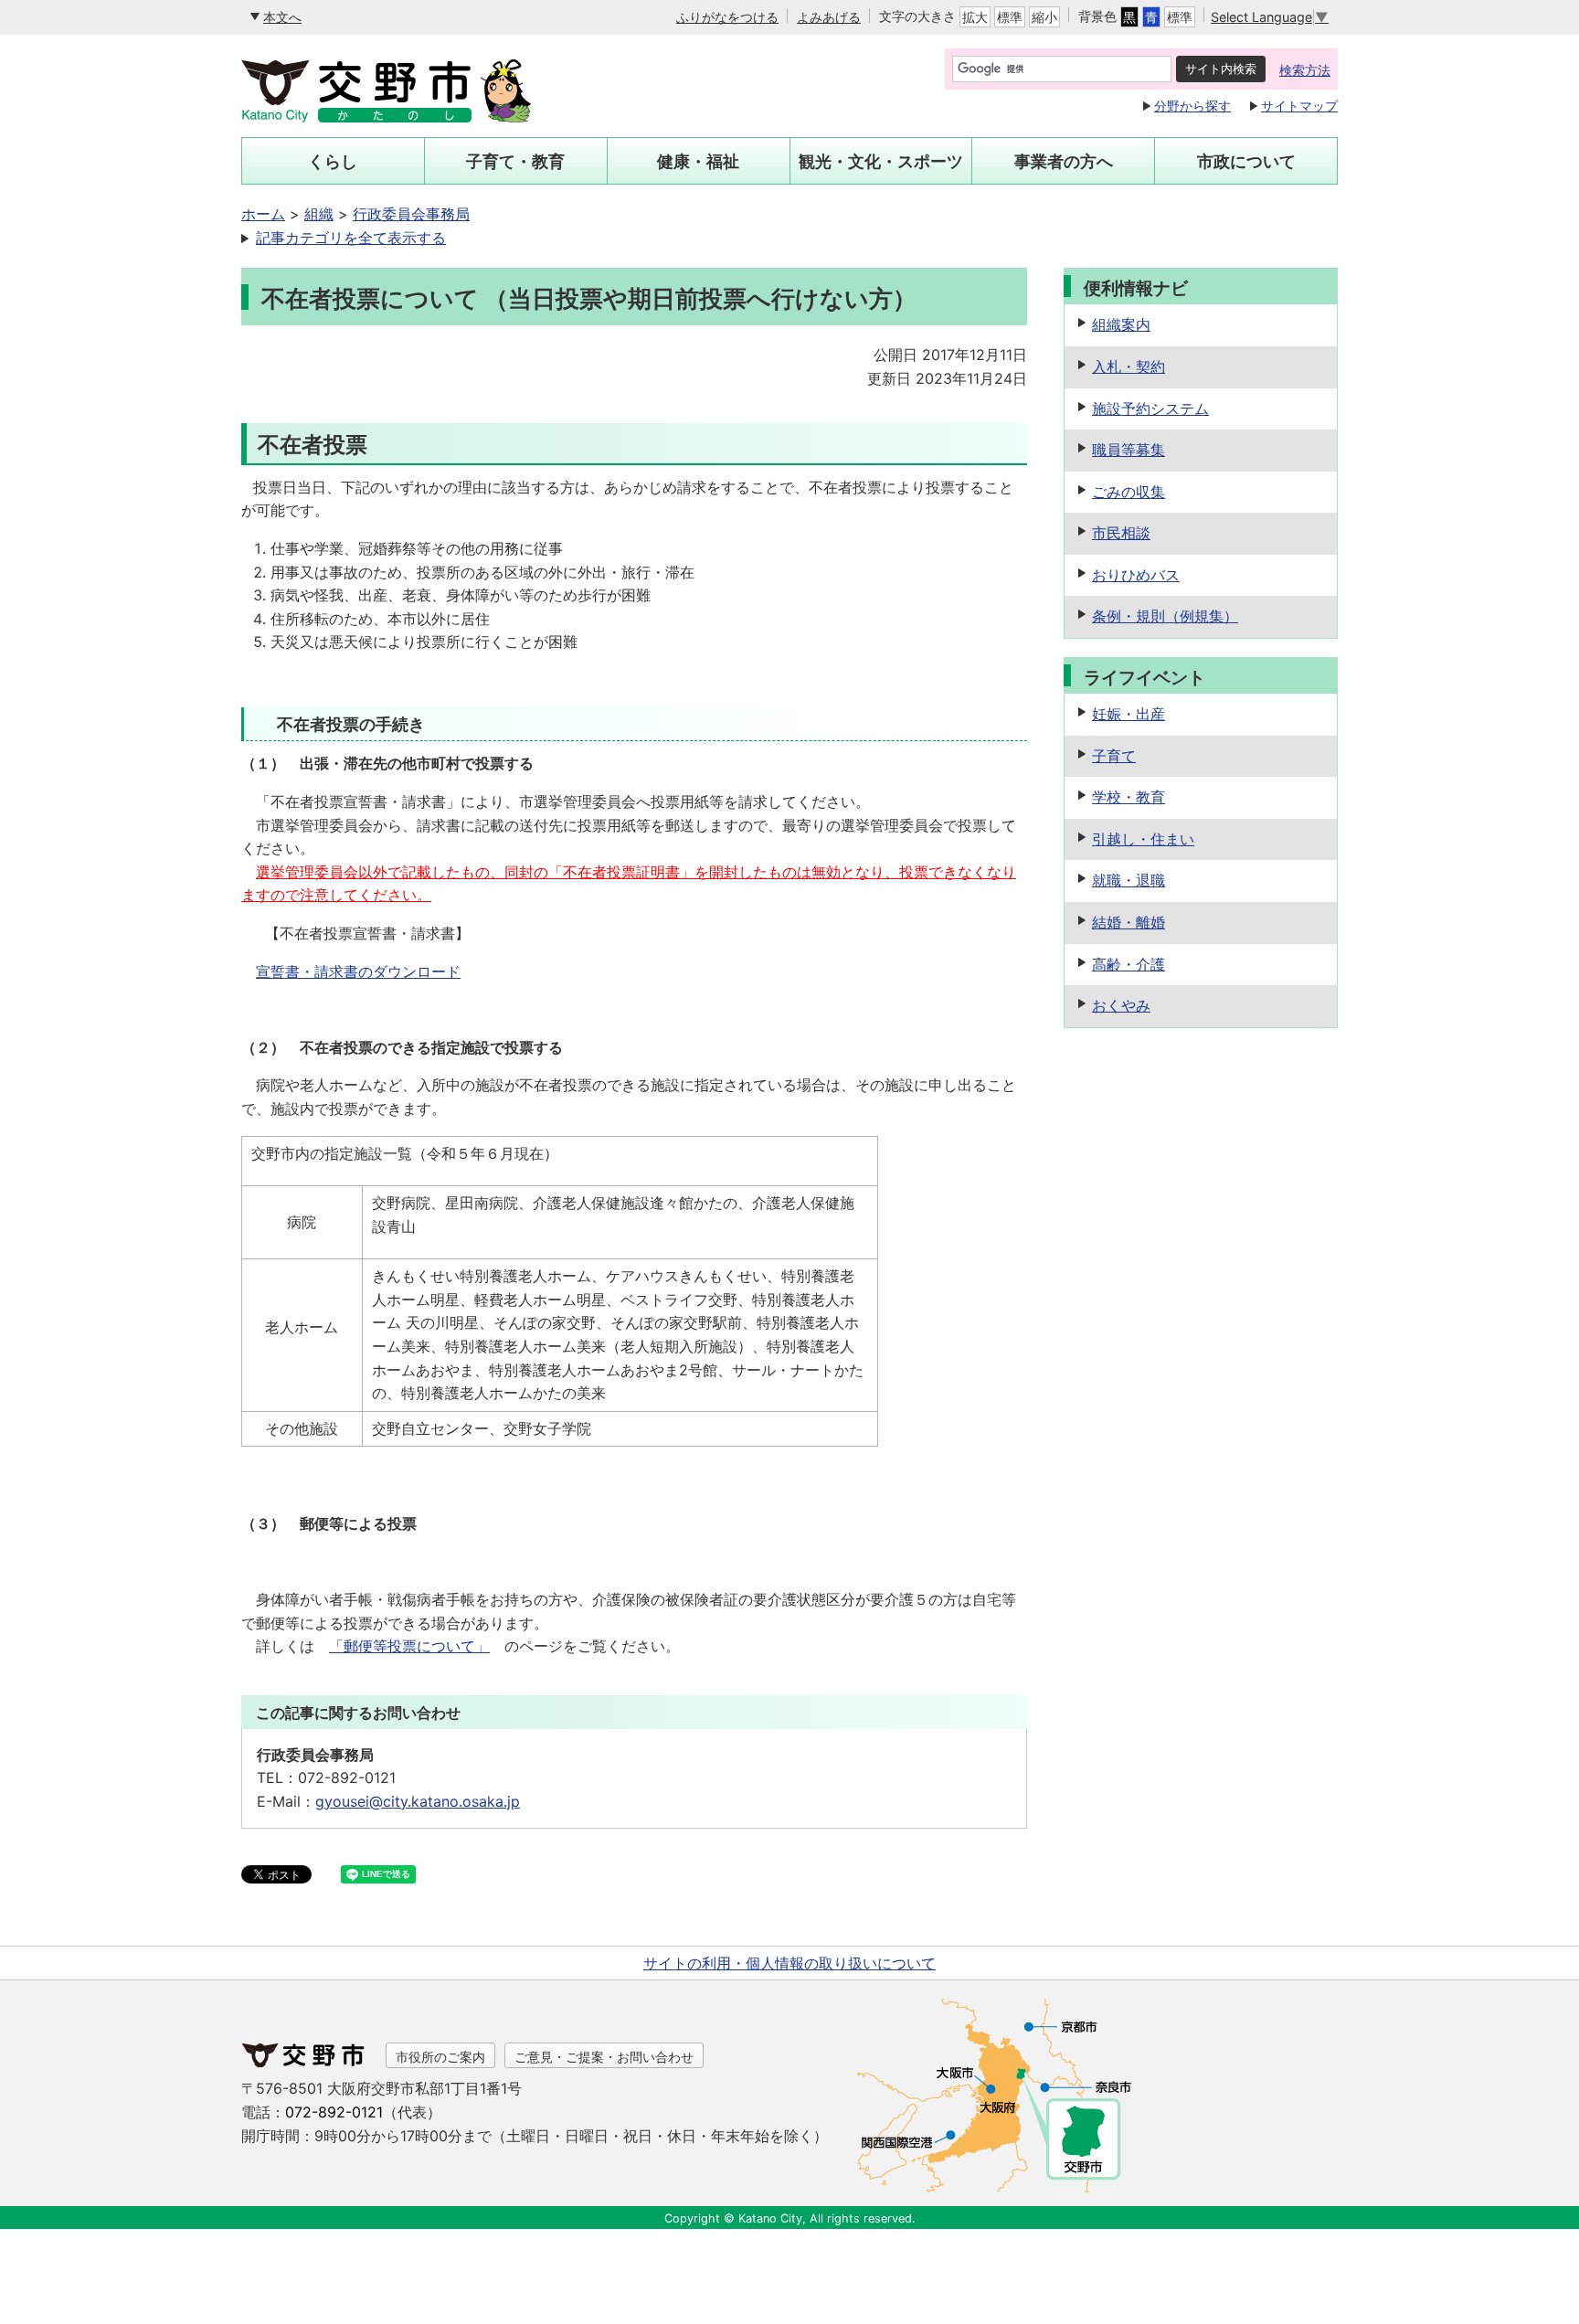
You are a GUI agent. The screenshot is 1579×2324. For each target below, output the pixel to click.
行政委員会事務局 (411, 214)
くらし (333, 161)
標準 (1010, 17)
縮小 (1044, 17)
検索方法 (1305, 70)
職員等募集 (1129, 450)
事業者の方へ (1064, 161)
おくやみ (1121, 1005)
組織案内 (1121, 324)
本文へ (282, 17)
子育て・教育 (515, 161)
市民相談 (1121, 533)
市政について (1246, 161)
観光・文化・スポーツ (881, 161)
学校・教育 (1129, 797)
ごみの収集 (1129, 492)
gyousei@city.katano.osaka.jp (418, 1801)
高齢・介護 (1129, 964)
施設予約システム (1150, 409)
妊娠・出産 (1129, 714)
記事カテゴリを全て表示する (351, 238)
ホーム (263, 214)
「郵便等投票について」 (409, 1646)
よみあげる (829, 17)
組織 (319, 214)
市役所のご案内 (440, 2057)
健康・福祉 (698, 161)
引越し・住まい (1143, 839)
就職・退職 (1129, 880)
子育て (1114, 756)
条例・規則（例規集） (1165, 616)
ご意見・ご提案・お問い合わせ (604, 2057)
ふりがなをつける (727, 17)
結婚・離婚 (1129, 922)
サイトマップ (1299, 106)
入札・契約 (1129, 366)
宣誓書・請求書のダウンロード (358, 971)
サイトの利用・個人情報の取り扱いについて (789, 1963)
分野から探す (1192, 106)
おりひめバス (1136, 575)
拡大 (975, 17)
